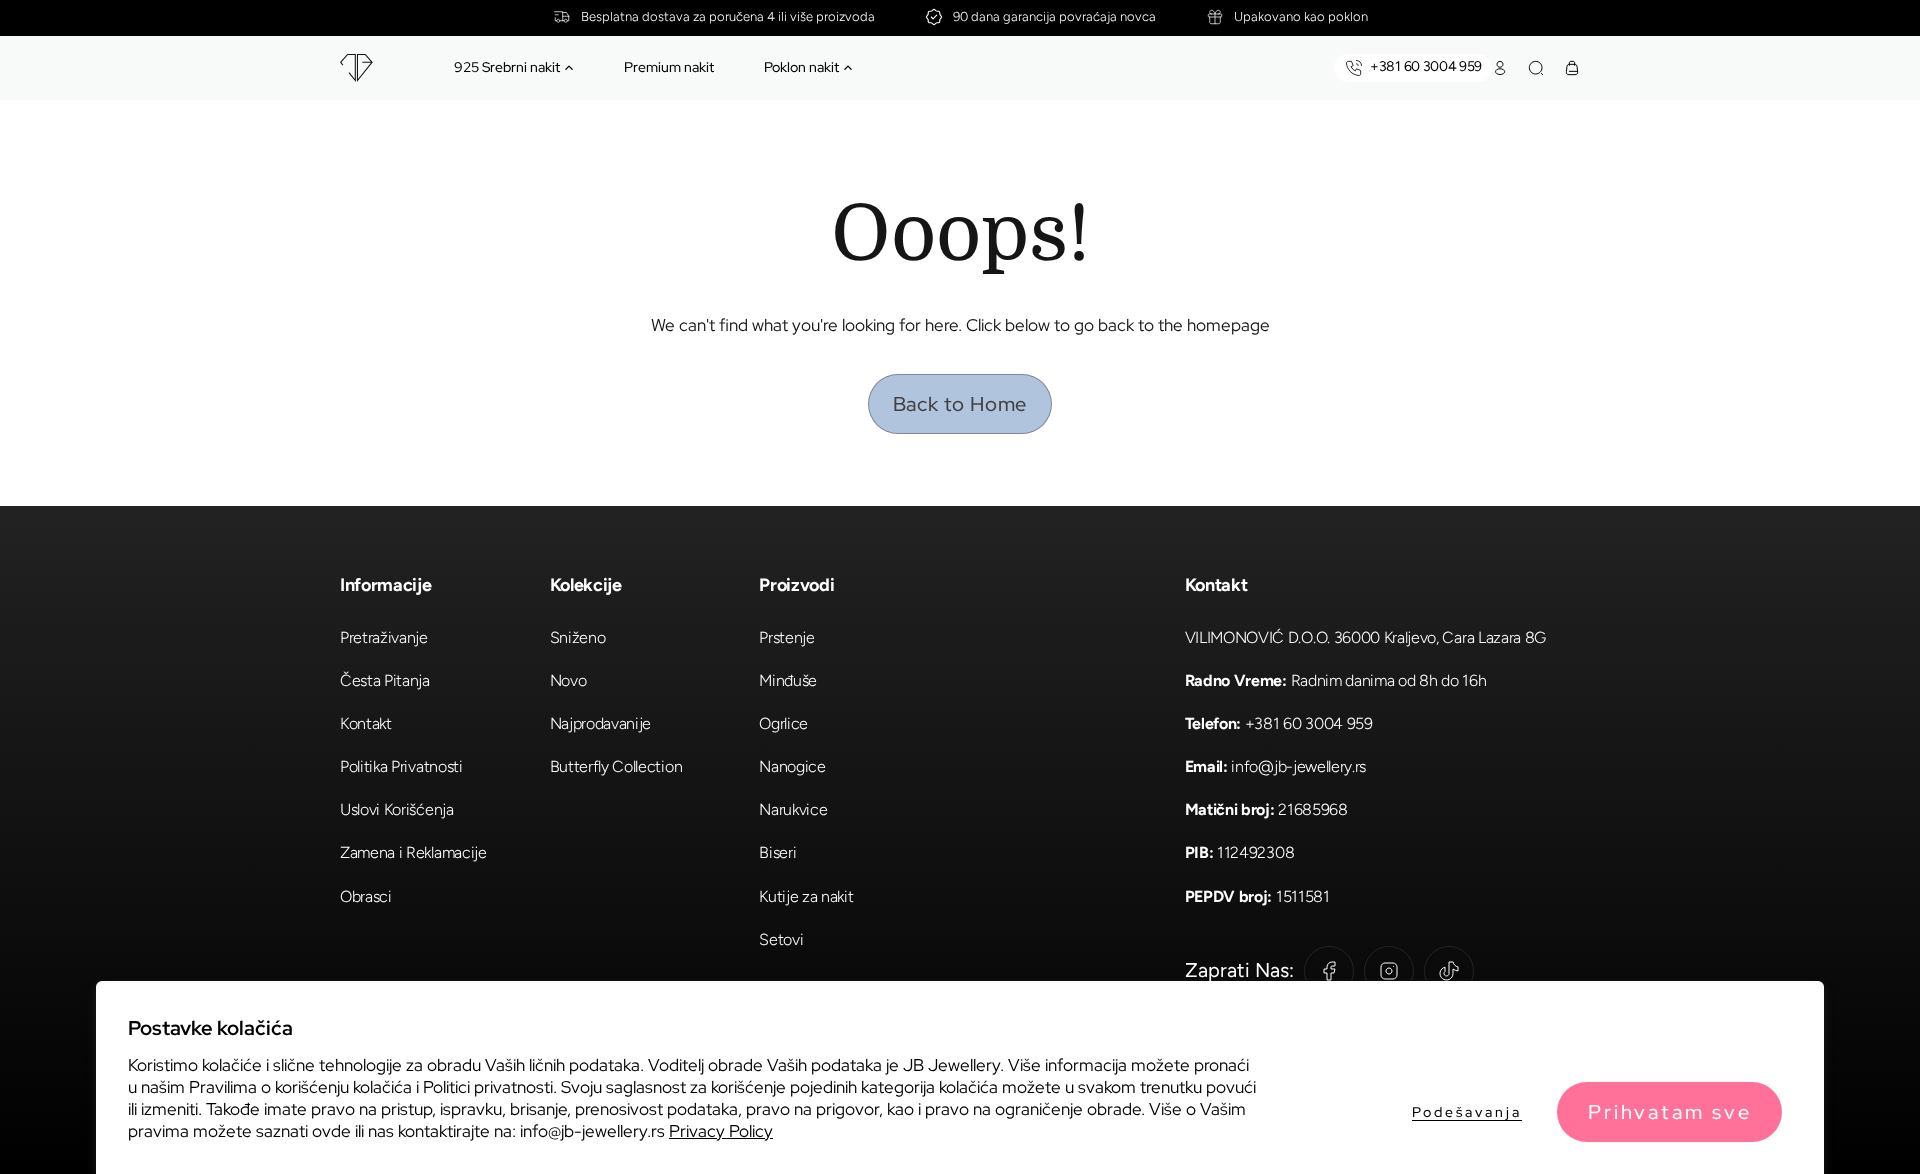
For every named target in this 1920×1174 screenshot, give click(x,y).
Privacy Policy (721, 1131)
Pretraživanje (384, 637)
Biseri (777, 852)
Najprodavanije (601, 723)
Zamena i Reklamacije (413, 852)
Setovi (781, 939)
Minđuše (788, 680)
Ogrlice (783, 723)
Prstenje (786, 637)
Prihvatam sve (1670, 1112)
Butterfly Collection (616, 766)
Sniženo (578, 637)
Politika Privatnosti (401, 766)
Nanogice (792, 766)
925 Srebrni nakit (507, 67)
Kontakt (366, 723)
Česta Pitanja (385, 680)
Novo (568, 680)
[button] (569, 68)
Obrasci (366, 896)
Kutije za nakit (806, 896)
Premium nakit (669, 67)
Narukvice (793, 809)
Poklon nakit (801, 67)
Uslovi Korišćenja (397, 809)
